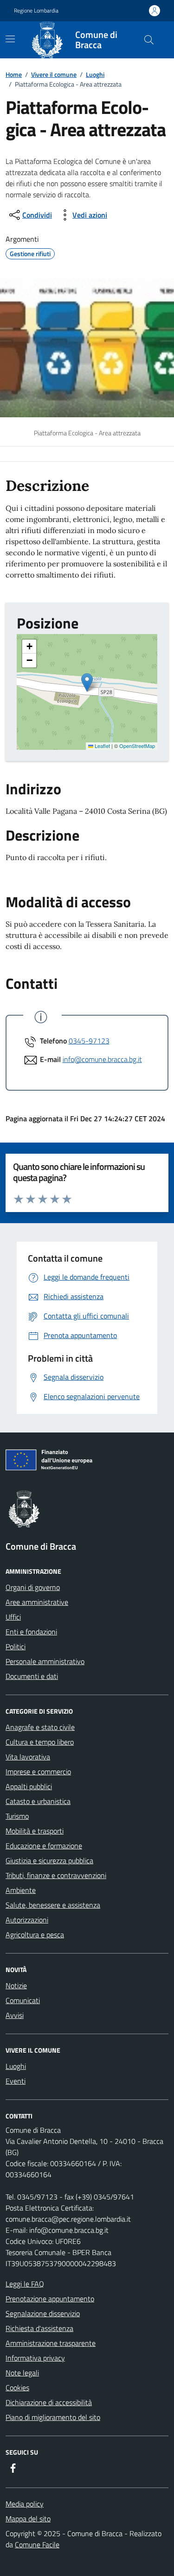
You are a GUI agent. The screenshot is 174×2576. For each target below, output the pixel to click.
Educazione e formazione (44, 1846)
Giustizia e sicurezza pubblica (49, 1860)
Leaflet (102, 746)
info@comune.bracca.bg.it (102, 1059)
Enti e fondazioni (31, 1632)
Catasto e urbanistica (38, 1801)
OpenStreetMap (137, 746)
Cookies (17, 2388)
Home (14, 74)
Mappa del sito (28, 2519)
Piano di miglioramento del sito (53, 2417)
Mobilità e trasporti (35, 1831)
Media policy (25, 2504)
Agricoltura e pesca (35, 1935)
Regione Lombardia (36, 11)
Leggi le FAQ (25, 2284)
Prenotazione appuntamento (50, 2299)
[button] (87, 682)
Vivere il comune (54, 74)
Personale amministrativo (45, 1661)
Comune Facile (37, 2545)
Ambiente (21, 1890)
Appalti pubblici (29, 1786)
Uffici (13, 1617)
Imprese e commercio (38, 1772)
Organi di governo (33, 1587)
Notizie (16, 1985)
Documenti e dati (32, 1676)
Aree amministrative (37, 1602)
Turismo (17, 1816)
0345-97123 (89, 1041)
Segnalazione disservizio (43, 2313)
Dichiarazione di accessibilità (49, 2402)
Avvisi (15, 2015)
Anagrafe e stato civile (40, 1727)
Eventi (16, 2081)
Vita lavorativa (28, 1757)
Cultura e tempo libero (40, 1742)
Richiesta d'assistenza (39, 2328)
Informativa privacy (35, 2358)
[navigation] (10, 39)
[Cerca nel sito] (149, 40)
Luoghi (95, 74)
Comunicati (23, 2000)
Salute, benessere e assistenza (53, 1905)
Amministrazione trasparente (51, 2343)
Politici (16, 1646)
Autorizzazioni (27, 1920)
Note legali (22, 2373)
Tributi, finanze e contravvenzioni (56, 1875)
